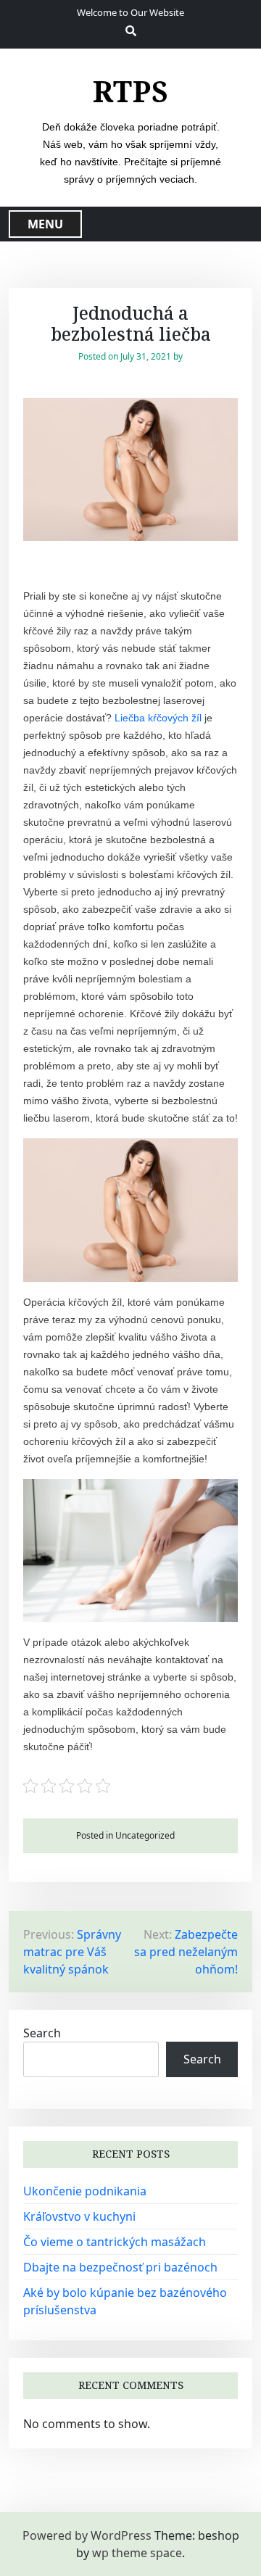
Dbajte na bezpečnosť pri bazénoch (120, 2267)
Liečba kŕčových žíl (158, 718)
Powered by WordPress (87, 2535)
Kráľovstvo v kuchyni (79, 2216)
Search (42, 2033)
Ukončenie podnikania (85, 2191)
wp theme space (137, 2553)
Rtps (131, 91)
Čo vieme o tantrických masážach (115, 2242)
